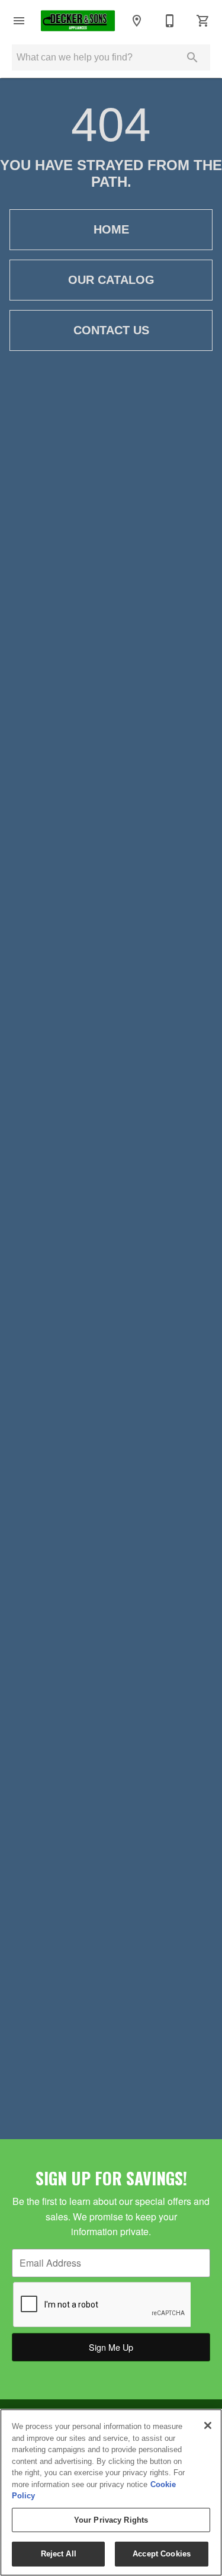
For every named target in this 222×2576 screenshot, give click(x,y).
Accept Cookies (162, 2554)
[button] (19, 21)
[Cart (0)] (203, 21)
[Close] (208, 2425)
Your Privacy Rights (111, 2520)
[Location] (137, 21)
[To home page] (78, 20)
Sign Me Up (111, 2347)
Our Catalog (111, 280)
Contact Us (111, 330)
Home (111, 229)
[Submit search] (192, 57)
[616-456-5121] (170, 21)
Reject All (59, 2554)
